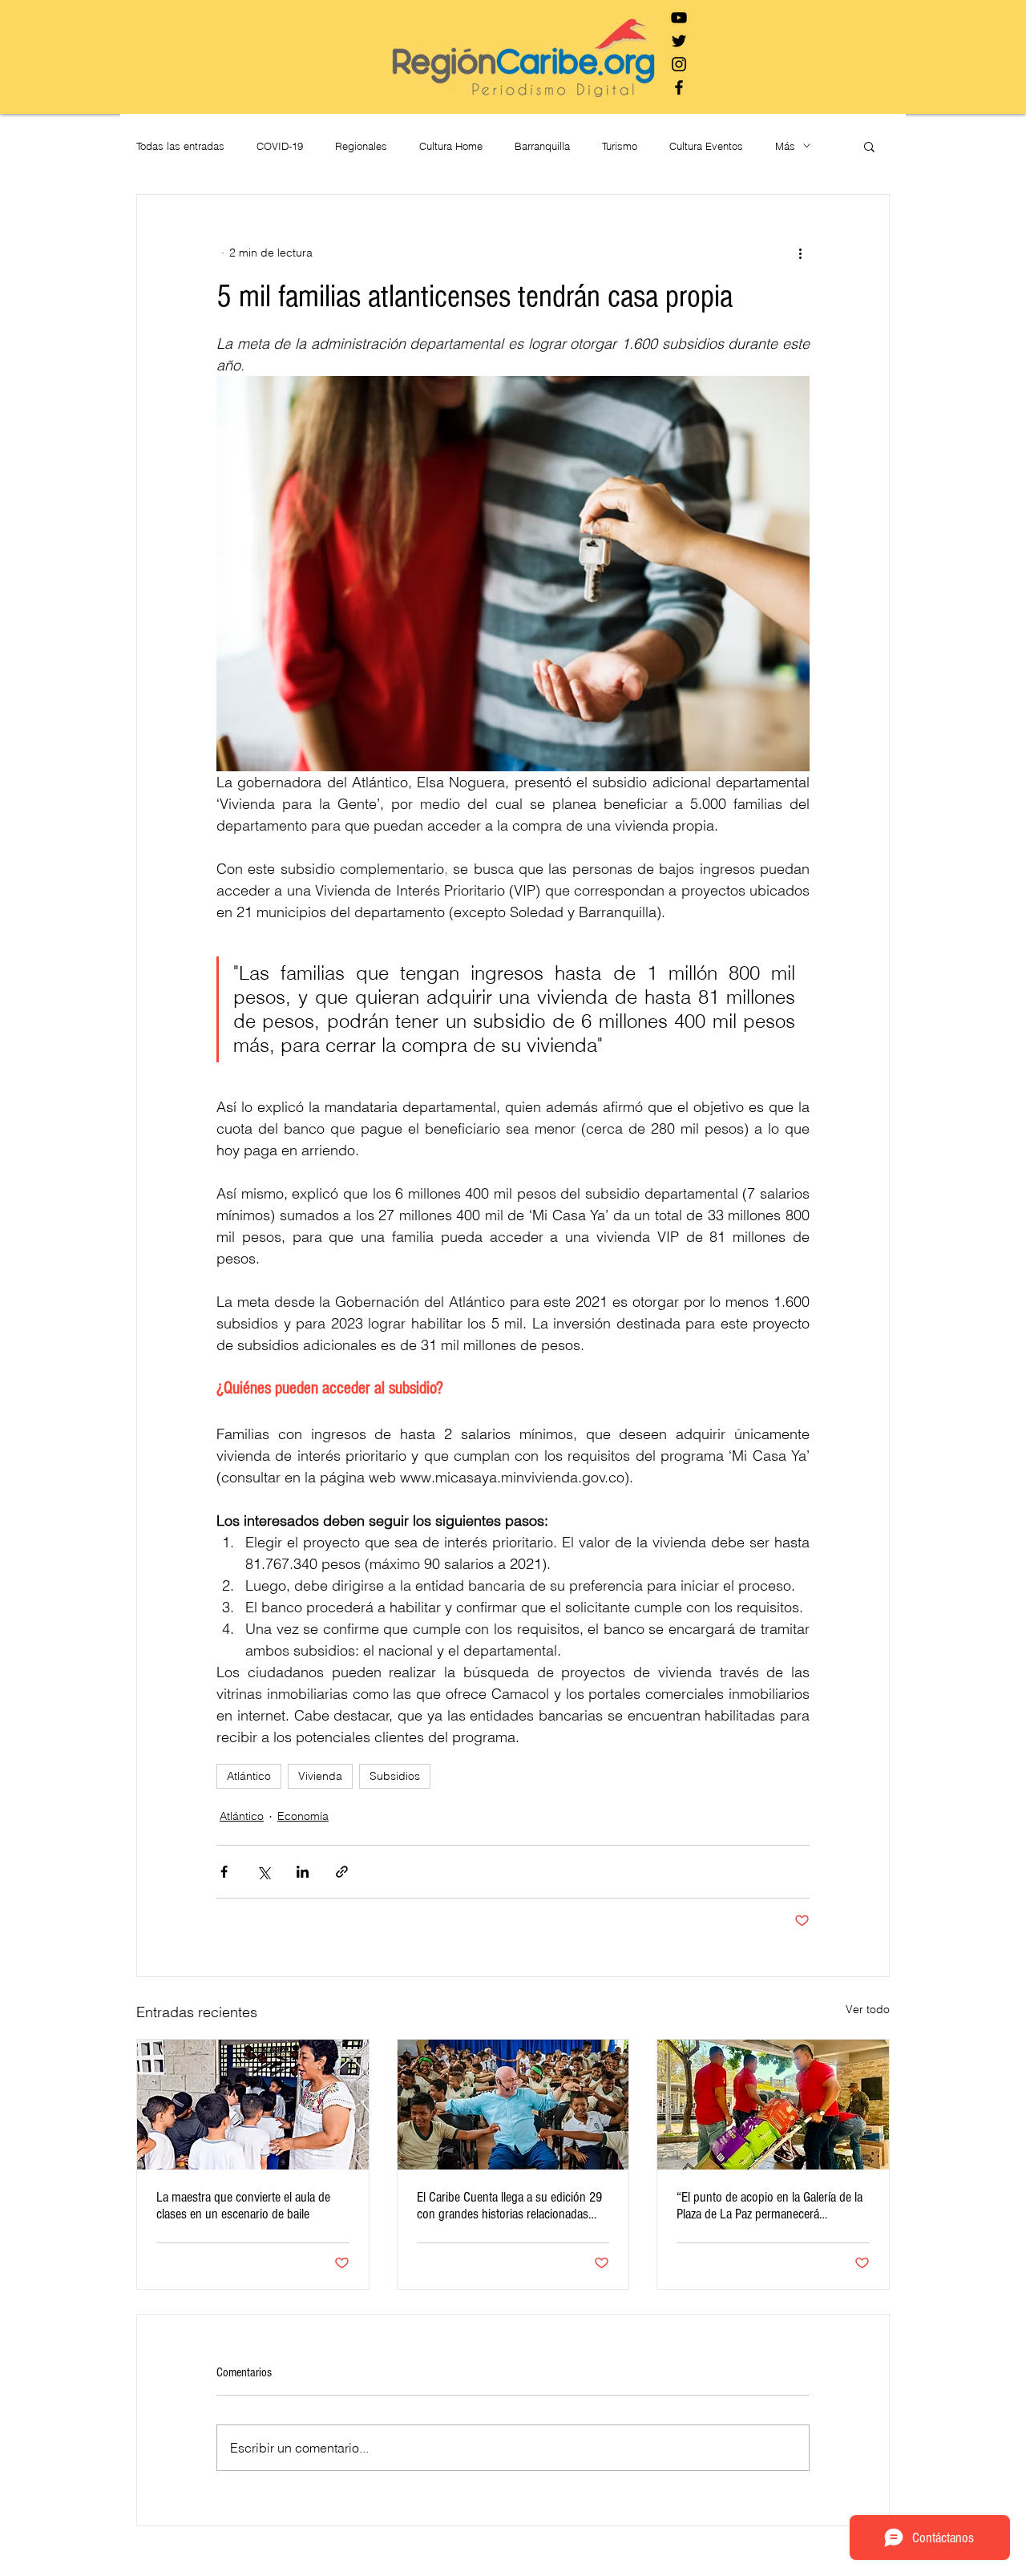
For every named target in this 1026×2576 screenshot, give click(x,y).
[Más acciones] (800, 253)
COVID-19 (280, 146)
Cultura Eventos (706, 146)
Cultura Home (451, 146)
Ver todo (868, 2009)
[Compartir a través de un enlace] (342, 1872)
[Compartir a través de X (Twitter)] (263, 1872)
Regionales (361, 146)
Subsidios (395, 1776)
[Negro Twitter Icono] (679, 41)
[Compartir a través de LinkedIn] (303, 1872)
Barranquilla (542, 146)
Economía (303, 1816)
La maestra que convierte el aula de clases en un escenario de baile (243, 2206)
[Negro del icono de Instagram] (679, 64)
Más (785, 146)
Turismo (620, 146)
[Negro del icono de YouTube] (679, 18)
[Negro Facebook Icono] (679, 87)
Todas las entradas (180, 146)
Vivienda (320, 1776)
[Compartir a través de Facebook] (224, 1872)
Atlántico (249, 1776)
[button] (869, 146)
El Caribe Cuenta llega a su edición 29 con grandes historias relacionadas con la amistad (509, 2206)
